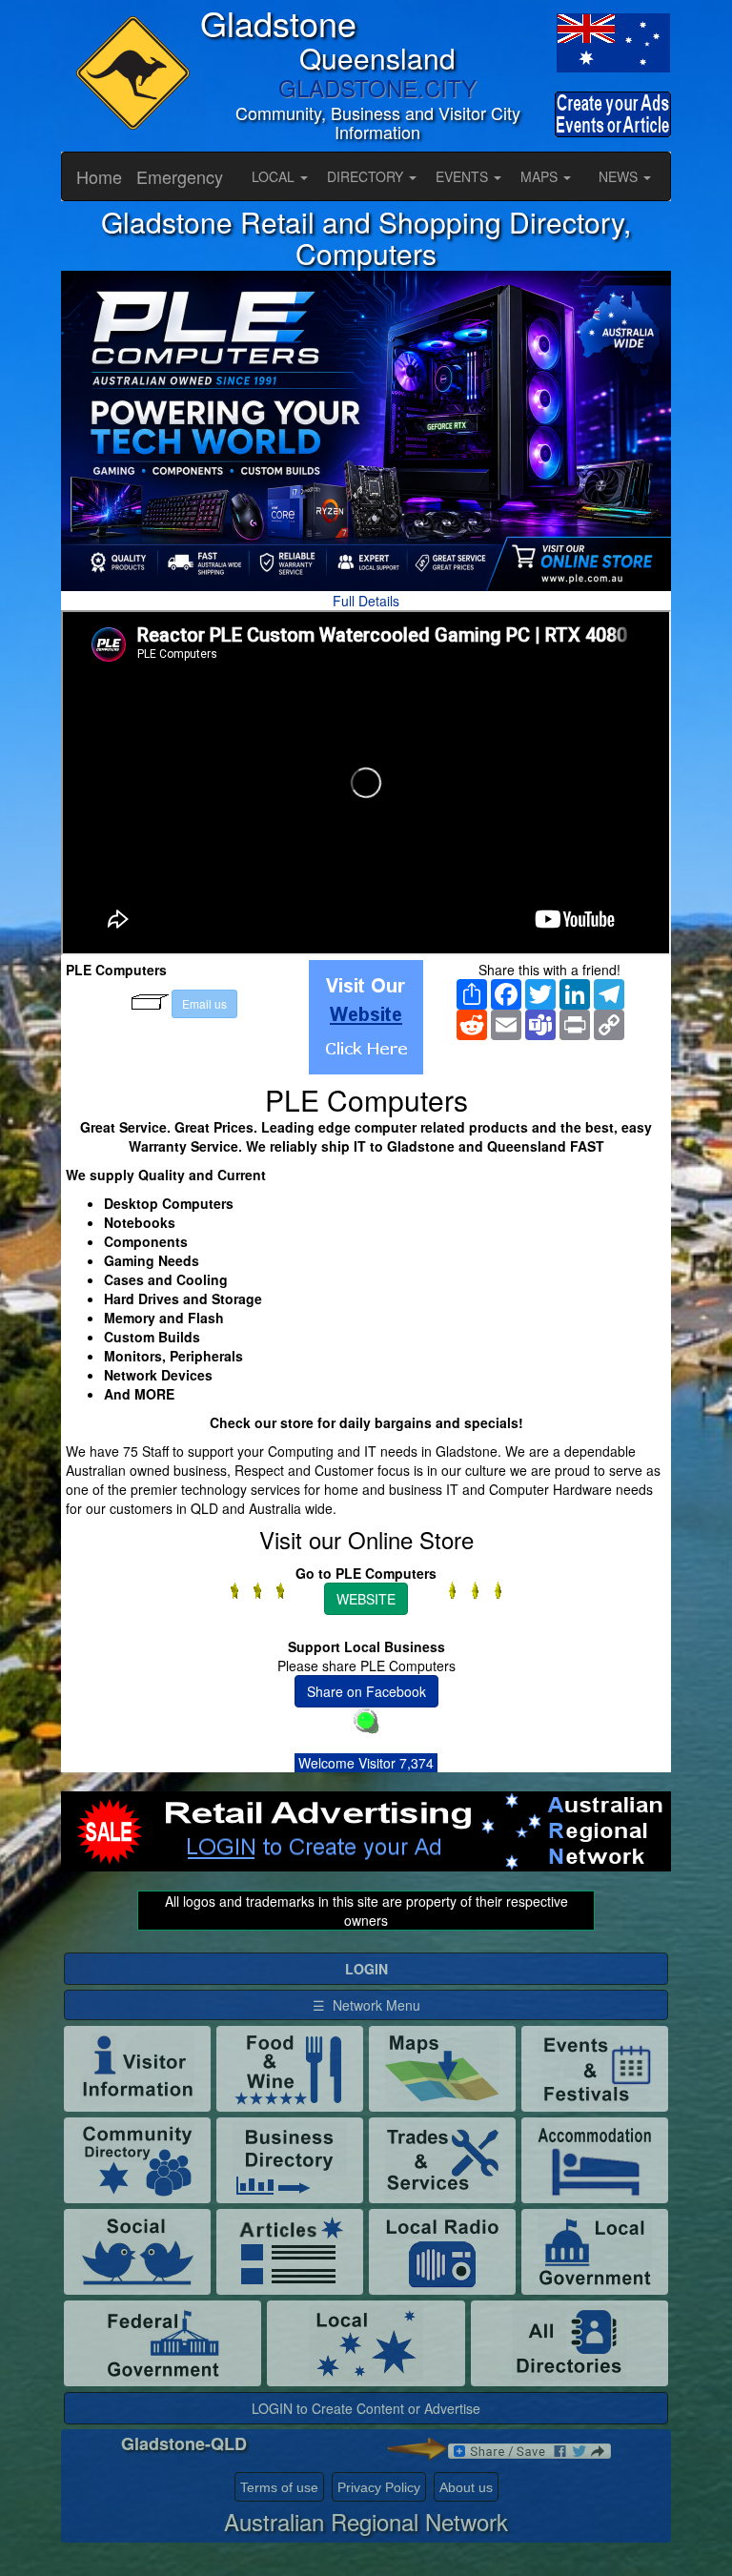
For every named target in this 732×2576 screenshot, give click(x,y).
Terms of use (279, 2487)
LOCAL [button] (275, 176)
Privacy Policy (379, 2487)
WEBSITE (366, 1599)
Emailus (204, 1003)
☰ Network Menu (366, 2005)
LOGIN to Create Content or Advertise (366, 2408)
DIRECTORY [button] (367, 176)
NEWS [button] (620, 176)
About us (466, 2487)
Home (99, 176)
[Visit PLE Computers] (366, 1017)
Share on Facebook (366, 1691)
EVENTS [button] (464, 176)
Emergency (180, 176)
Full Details (366, 601)
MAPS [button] (541, 176)
